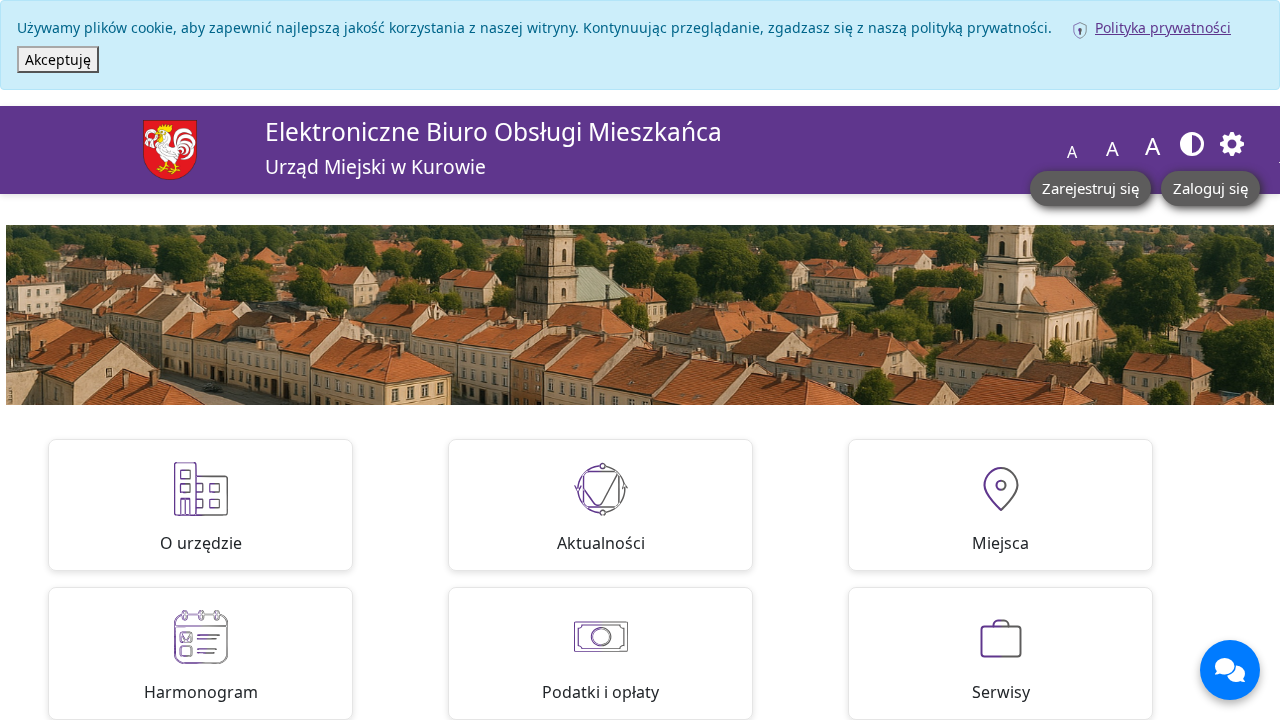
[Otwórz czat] (1230, 670)
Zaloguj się (1210, 188)
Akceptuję (58, 59)
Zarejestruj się (1090, 188)
